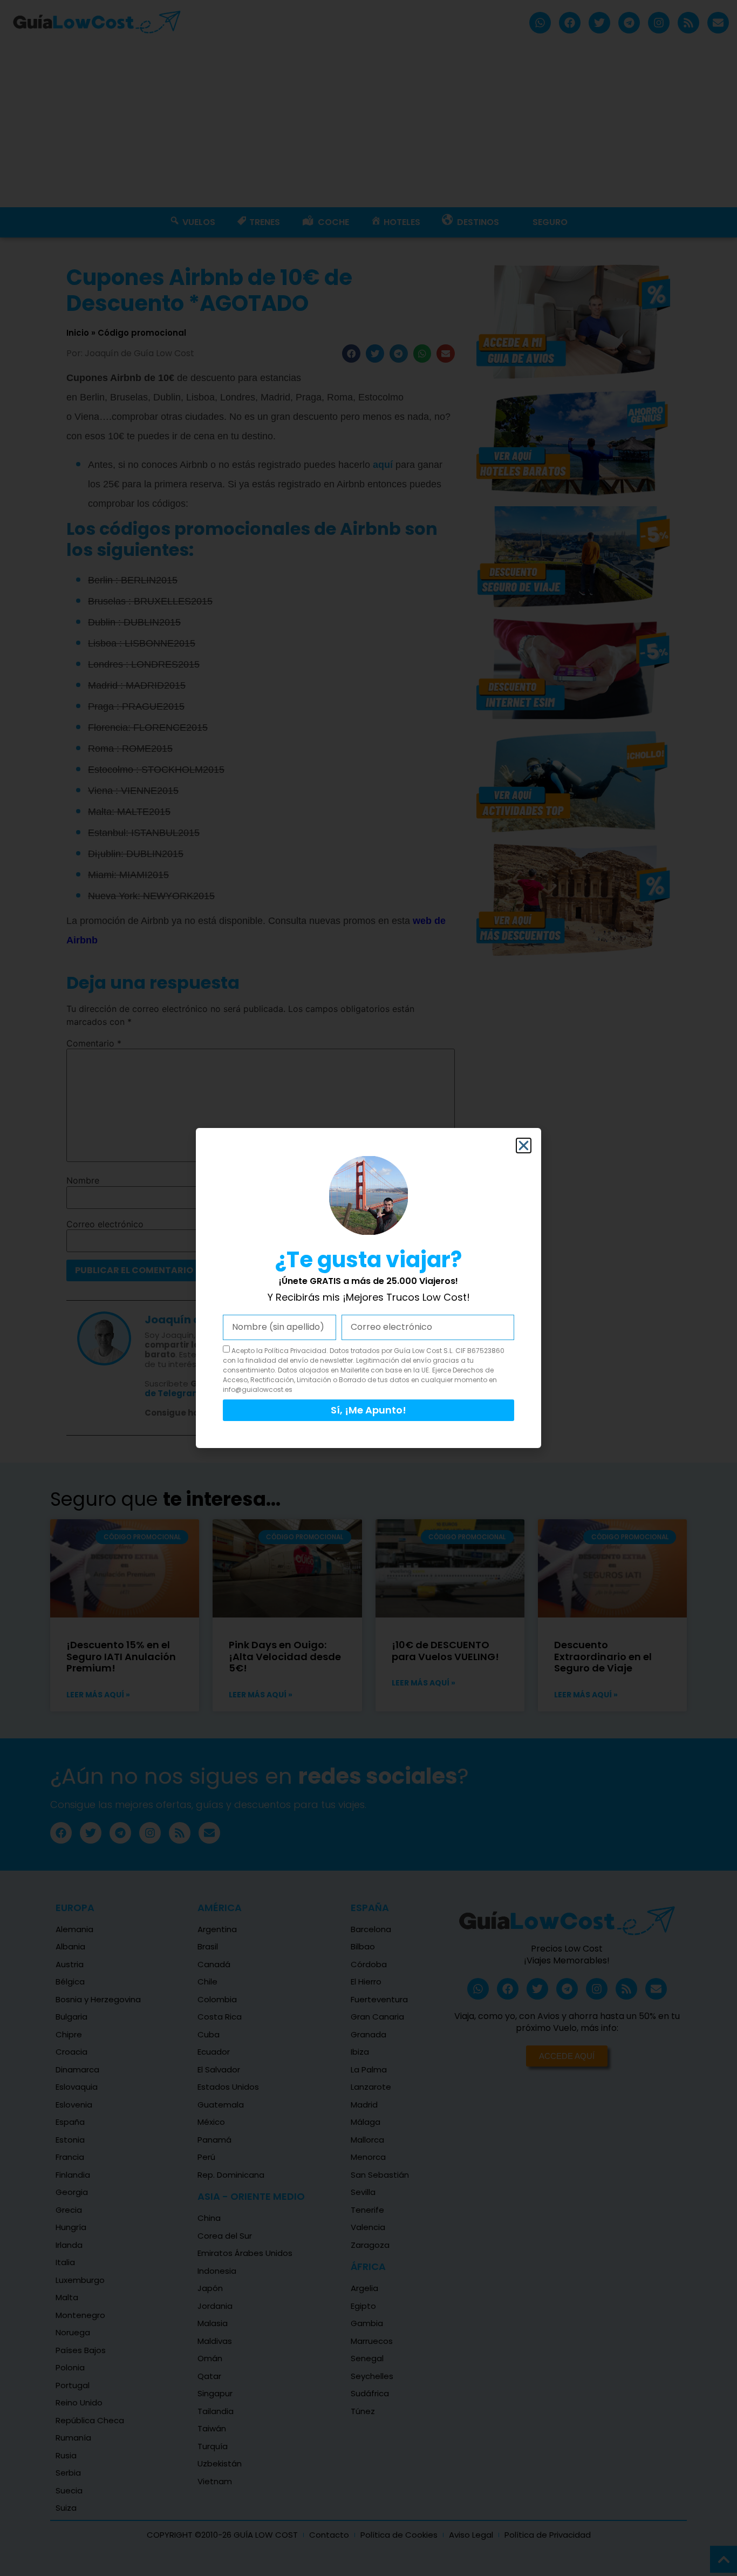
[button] (524, 1146)
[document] (368, 1288)
